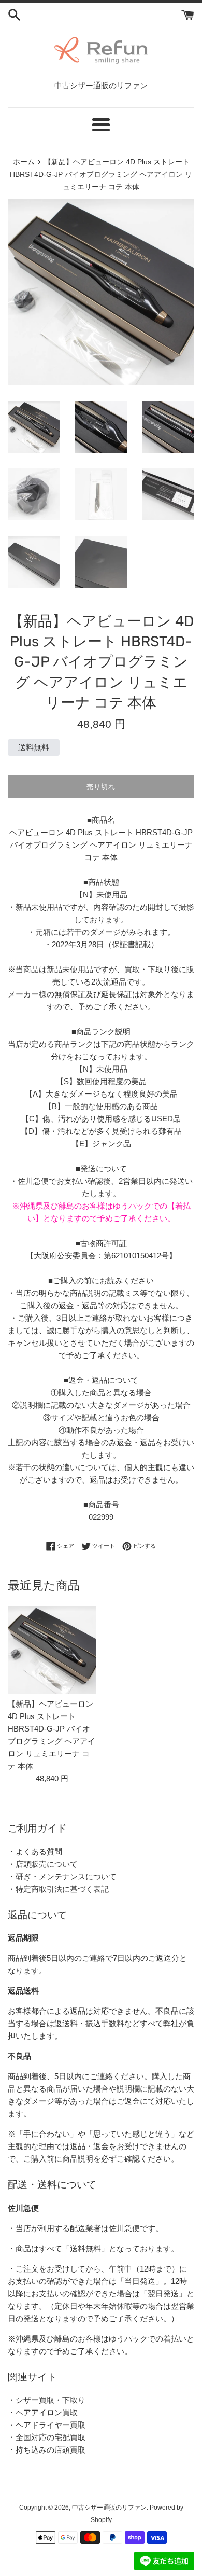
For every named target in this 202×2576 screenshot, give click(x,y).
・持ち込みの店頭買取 (47, 2450)
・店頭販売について (43, 1864)
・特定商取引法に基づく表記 (58, 1889)
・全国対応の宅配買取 (47, 2437)
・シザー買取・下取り (47, 2400)
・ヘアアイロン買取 (43, 2412)
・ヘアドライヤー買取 (47, 2425)
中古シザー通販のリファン (109, 2508)
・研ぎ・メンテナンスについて (62, 1876)
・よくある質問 (35, 1852)
